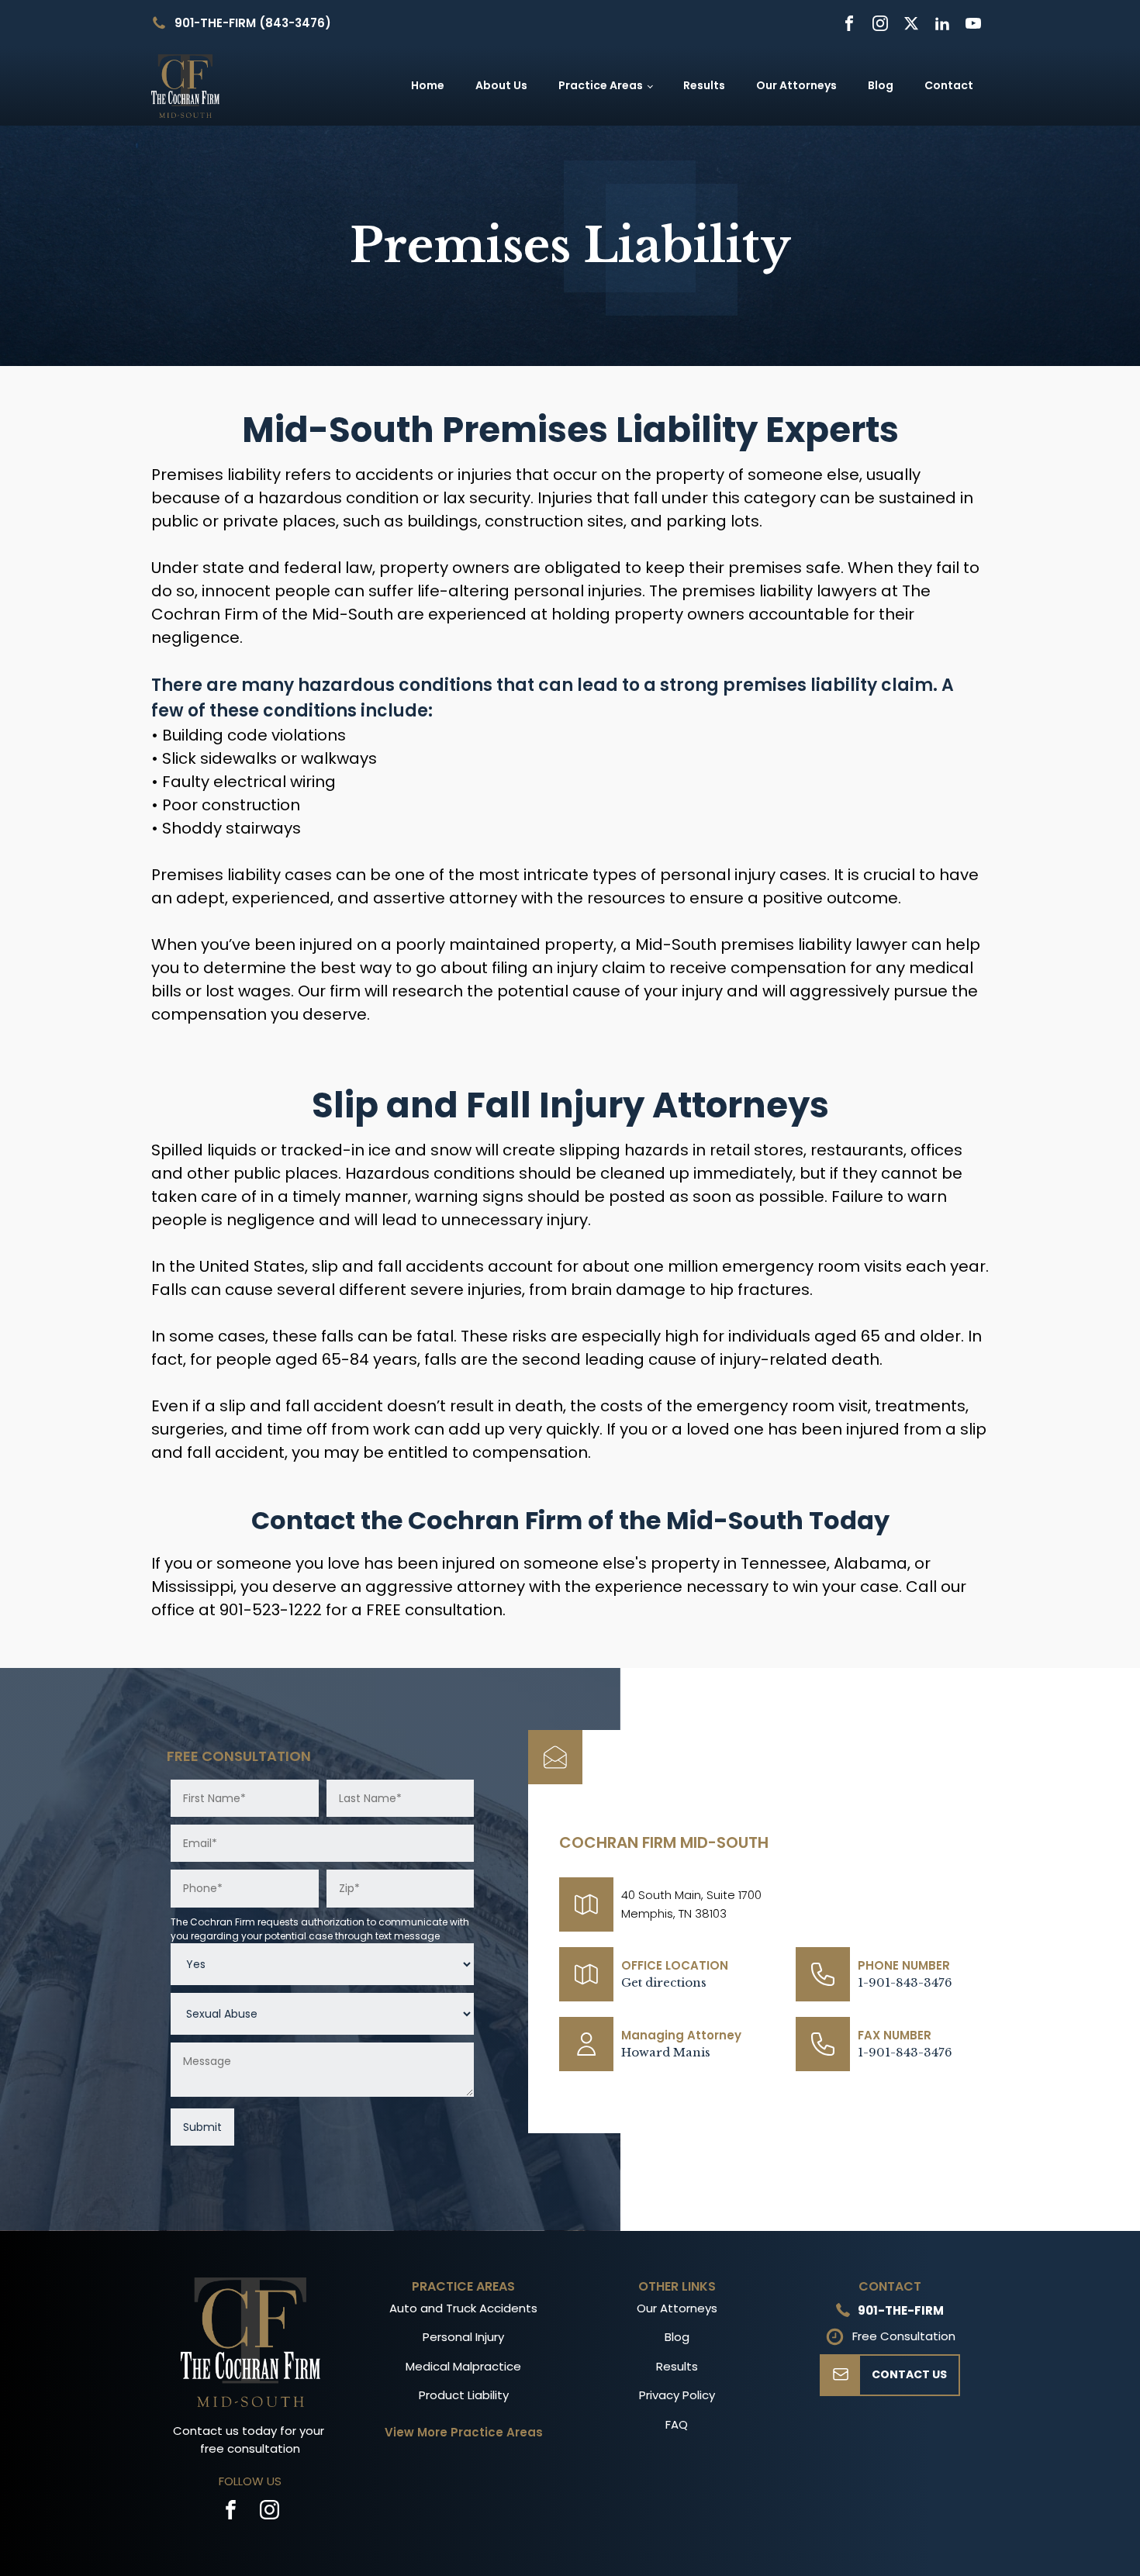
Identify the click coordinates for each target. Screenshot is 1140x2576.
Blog (881, 85)
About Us (501, 85)
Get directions (664, 1982)
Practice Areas (601, 85)
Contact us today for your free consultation (250, 2440)
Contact (949, 85)
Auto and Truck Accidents (463, 2308)
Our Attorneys (796, 85)
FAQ (677, 2424)
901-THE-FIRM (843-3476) (253, 23)
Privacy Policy (677, 2395)
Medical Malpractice (463, 2366)
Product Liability (464, 2395)
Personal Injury (463, 2337)
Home (428, 85)
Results (704, 85)
